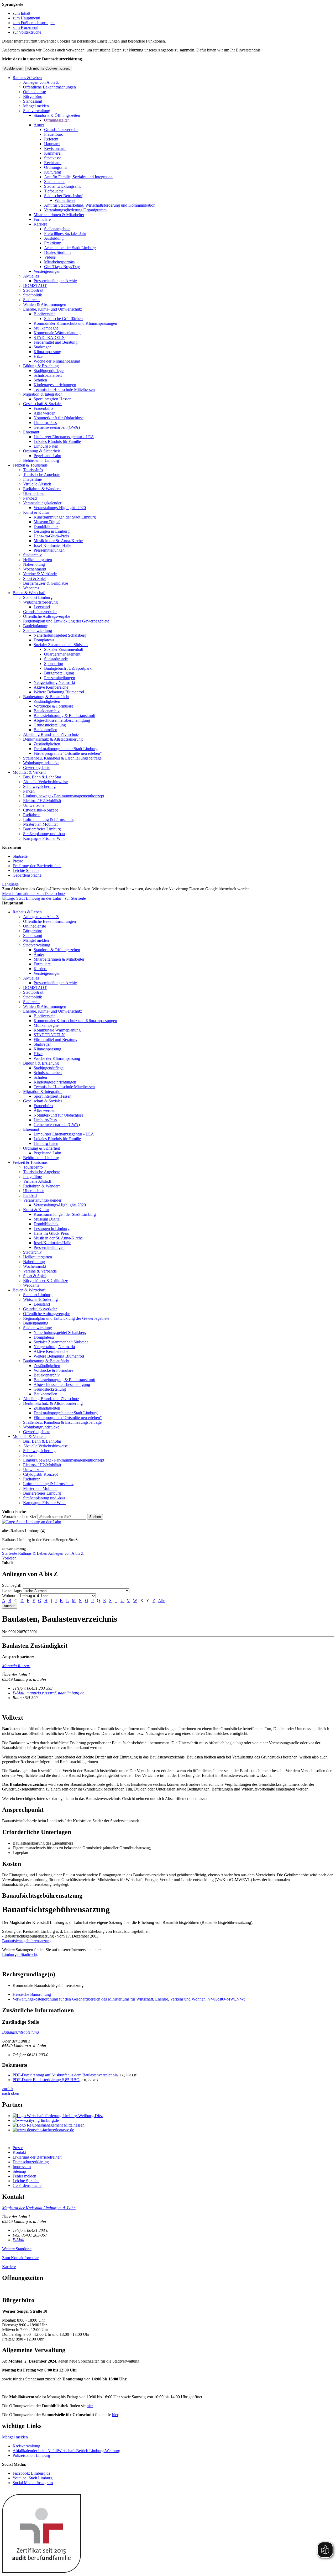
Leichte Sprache (26, 870)
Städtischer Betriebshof (63, 196)
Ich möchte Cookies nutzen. (49, 68)
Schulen (40, 380)
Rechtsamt (53, 163)
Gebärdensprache (27, 875)
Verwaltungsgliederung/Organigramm (75, 210)
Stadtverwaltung (37, 111)
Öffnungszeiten (57, 120)
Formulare (42, 219)
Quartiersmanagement (62, 654)
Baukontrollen (45, 730)
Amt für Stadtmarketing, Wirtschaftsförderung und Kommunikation (100, 205)
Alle (162, 1601)
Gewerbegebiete (37, 768)
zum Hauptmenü (26, 18)
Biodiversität (44, 314)
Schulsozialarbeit (48, 375)
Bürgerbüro (33, 96)
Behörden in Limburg (41, 460)
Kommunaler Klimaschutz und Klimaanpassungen (75, 323)
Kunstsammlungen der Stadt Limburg (65, 517)
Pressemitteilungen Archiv (55, 281)
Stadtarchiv (32, 555)
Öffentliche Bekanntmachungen (49, 87)
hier (90, 2406)
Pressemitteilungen (49, 550)
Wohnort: (10, 1596)
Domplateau (44, 640)
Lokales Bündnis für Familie (57, 441)
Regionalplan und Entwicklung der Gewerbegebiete (66, 621)
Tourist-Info (33, 470)
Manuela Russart (16, 1666)
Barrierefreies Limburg (42, 829)
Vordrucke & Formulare (53, 706)
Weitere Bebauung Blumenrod (59, 692)
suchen (10, 1606)
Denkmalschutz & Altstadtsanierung (53, 739)
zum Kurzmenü (25, 27)
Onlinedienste (35, 92)
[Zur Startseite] (32, 1522)
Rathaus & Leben (27, 78)
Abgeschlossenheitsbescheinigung (62, 720)
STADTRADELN (49, 337)
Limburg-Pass (45, 423)
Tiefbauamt (53, 191)
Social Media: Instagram (33, 2483)
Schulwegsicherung (39, 786)
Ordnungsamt (55, 167)
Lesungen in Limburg (52, 531)
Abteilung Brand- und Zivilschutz (51, 734)
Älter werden (44, 413)
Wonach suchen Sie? (19, 1517)
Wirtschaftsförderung (40, 602)
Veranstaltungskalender (42, 503)
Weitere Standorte (17, 2249)
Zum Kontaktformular (20, 2258)
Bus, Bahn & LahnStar (42, 777)
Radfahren (32, 815)
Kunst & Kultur (36, 512)
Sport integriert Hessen (52, 399)
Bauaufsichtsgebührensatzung (27, 1941)
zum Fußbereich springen (34, 23)
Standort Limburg (38, 597)
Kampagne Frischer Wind (44, 838)
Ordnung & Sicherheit (41, 451)
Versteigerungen (47, 271)
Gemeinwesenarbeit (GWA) (57, 427)
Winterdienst (65, 200)
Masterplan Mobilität (40, 824)
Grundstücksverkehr (61, 130)
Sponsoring (54, 664)
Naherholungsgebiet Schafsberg (60, 635)
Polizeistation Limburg (31, 2455)
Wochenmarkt (35, 569)
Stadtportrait (33, 290)
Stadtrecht (31, 300)
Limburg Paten (46, 446)
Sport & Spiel (34, 578)
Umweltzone (34, 805)
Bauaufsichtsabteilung (20, 2032)
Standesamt (33, 101)
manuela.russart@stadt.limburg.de (48, 1693)
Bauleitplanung (36, 626)
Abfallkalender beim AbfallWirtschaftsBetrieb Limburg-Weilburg (66, 2451)
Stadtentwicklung (38, 630)
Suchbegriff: (12, 1585)
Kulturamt (52, 172)
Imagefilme (32, 479)
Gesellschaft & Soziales (43, 404)
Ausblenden (13, 68)
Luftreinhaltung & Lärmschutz (48, 820)
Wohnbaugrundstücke (41, 763)
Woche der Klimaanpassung (57, 361)
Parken (29, 791)
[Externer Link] (173, 2116)
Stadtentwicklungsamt (62, 186)
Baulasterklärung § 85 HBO (46, 2080)
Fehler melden (24, 2176)
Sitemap (19, 2171)
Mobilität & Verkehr (29, 772)
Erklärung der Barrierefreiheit (37, 866)
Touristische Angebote (42, 475)
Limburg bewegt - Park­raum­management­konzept (64, 796)
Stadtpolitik (33, 295)
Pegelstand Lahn (47, 456)
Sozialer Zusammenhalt (64, 649)
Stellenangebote (57, 229)
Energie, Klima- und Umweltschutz (52, 309)
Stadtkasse (53, 158)
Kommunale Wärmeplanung (57, 333)
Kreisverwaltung (26, 2446)
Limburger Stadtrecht (20, 1954)
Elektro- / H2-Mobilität (42, 801)
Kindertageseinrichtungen (55, 385)
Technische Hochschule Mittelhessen (64, 389)
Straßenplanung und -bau (44, 834)
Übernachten (34, 493)
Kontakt (19, 2152)
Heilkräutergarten (38, 560)
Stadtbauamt (54, 182)
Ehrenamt (31, 432)
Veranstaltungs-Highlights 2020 (60, 508)
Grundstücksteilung (50, 725)
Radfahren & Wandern (42, 489)
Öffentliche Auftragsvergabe (47, 616)
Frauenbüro (54, 134)
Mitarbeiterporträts (59, 262)
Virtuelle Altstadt (37, 484)
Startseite (20, 856)
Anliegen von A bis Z (41, 82)
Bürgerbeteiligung (59, 673)
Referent (51, 139)
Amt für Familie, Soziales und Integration (78, 177)
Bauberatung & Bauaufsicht (46, 697)
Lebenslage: (12, 1591)
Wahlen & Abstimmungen (45, 304)
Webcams (31, 588)
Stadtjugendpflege (49, 371)
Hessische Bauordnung (32, 1994)
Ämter (39, 125)
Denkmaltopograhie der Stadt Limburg (66, 749)
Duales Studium (57, 252)
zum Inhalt (21, 13)
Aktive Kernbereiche (51, 687)
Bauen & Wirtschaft (29, 593)
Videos (50, 257)
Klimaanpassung (47, 352)
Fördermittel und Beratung (56, 342)
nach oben (11, 2093)
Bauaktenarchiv (47, 711)
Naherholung (34, 564)
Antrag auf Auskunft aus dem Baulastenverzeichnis (65, 2075)
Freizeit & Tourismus (30, 465)
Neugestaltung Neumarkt (54, 682)
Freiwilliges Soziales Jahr (65, 234)
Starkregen (43, 347)
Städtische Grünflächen (63, 319)
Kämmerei (53, 153)
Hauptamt (52, 144)
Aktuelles (31, 276)
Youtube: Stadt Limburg (33, 2478)
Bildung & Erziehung (41, 366)
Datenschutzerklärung (31, 2162)
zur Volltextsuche (27, 32)
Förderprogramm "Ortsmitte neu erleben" (68, 753)
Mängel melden (36, 106)
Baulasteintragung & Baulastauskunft (64, 716)
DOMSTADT (35, 286)
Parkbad (30, 498)
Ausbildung (54, 238)
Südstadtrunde (56, 659)
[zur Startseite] (44, 898)
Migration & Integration (43, 394)
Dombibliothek (46, 527)
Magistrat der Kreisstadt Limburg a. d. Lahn (39, 2208)
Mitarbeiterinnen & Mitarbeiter (59, 215)
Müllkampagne (46, 328)
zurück (8, 2089)
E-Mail (18, 2240)
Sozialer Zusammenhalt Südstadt (61, 645)
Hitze (38, 356)
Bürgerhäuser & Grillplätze (46, 583)
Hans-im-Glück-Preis (51, 536)
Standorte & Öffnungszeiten (57, 115)
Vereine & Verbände (40, 574)
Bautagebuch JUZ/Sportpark (68, 668)
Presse (18, 861)
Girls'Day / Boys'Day (62, 267)
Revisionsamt (55, 148)
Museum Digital (47, 522)
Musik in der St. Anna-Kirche (58, 541)
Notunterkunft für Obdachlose (59, 418)
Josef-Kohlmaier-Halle (52, 545)
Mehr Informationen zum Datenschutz (34, 894)
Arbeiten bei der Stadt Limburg (70, 248)
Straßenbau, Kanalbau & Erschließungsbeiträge (62, 758)
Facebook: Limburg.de (31, 2473)
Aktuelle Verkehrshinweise (45, 782)
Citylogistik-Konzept (40, 810)
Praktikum (53, 243)
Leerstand (42, 607)
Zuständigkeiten (47, 701)
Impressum (22, 2167)
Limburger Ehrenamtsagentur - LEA (64, 437)
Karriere (40, 224)
